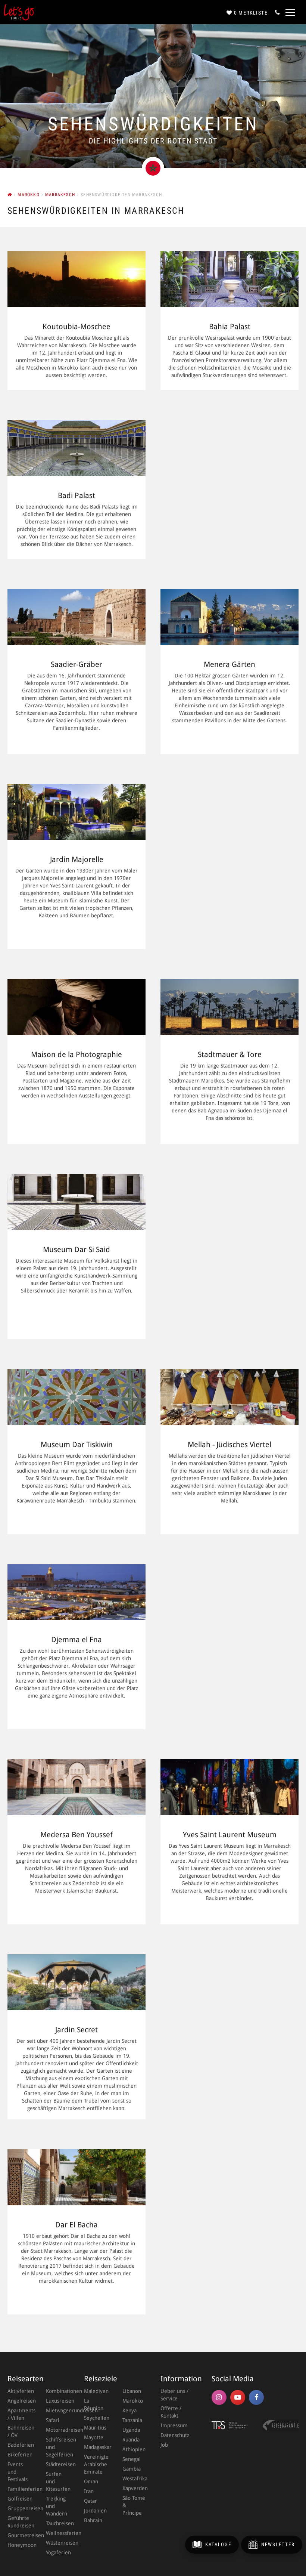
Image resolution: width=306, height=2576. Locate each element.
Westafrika (134, 2478)
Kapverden (134, 2488)
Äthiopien (134, 2449)
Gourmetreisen (19, 2535)
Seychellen (96, 2418)
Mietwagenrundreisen (58, 2410)
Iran (89, 2491)
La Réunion (94, 2404)
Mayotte (94, 2437)
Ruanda (131, 2440)
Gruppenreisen (19, 2508)
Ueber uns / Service (174, 2395)
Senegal (132, 2459)
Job (164, 2445)
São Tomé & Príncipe (134, 2505)
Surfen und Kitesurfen (58, 2481)
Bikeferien (19, 2455)
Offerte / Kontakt (171, 2412)
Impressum (174, 2425)
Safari (53, 2420)
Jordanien (95, 2511)
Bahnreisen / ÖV (19, 2431)
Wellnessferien (58, 2533)
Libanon (132, 2391)
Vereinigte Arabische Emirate (96, 2464)
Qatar (90, 2501)
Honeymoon (19, 2545)
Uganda (131, 2430)
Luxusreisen (58, 2401)
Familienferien (19, 2489)
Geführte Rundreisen (19, 2522)
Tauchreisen (58, 2523)
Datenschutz (175, 2435)
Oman (91, 2481)
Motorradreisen (58, 2430)
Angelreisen (19, 2401)
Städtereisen (58, 2464)
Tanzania (132, 2420)
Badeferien (19, 2445)
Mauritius (95, 2428)
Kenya (129, 2410)
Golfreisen (19, 2499)
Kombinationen (58, 2391)
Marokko (133, 2401)
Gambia (132, 2469)
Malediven (96, 2391)
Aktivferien (19, 2391)
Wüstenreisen (58, 2543)
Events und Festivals (18, 2472)
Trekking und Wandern (57, 2506)
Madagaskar (96, 2447)
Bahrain (93, 2520)
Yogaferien (58, 2552)
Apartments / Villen (19, 2414)
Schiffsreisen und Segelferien (58, 2447)
